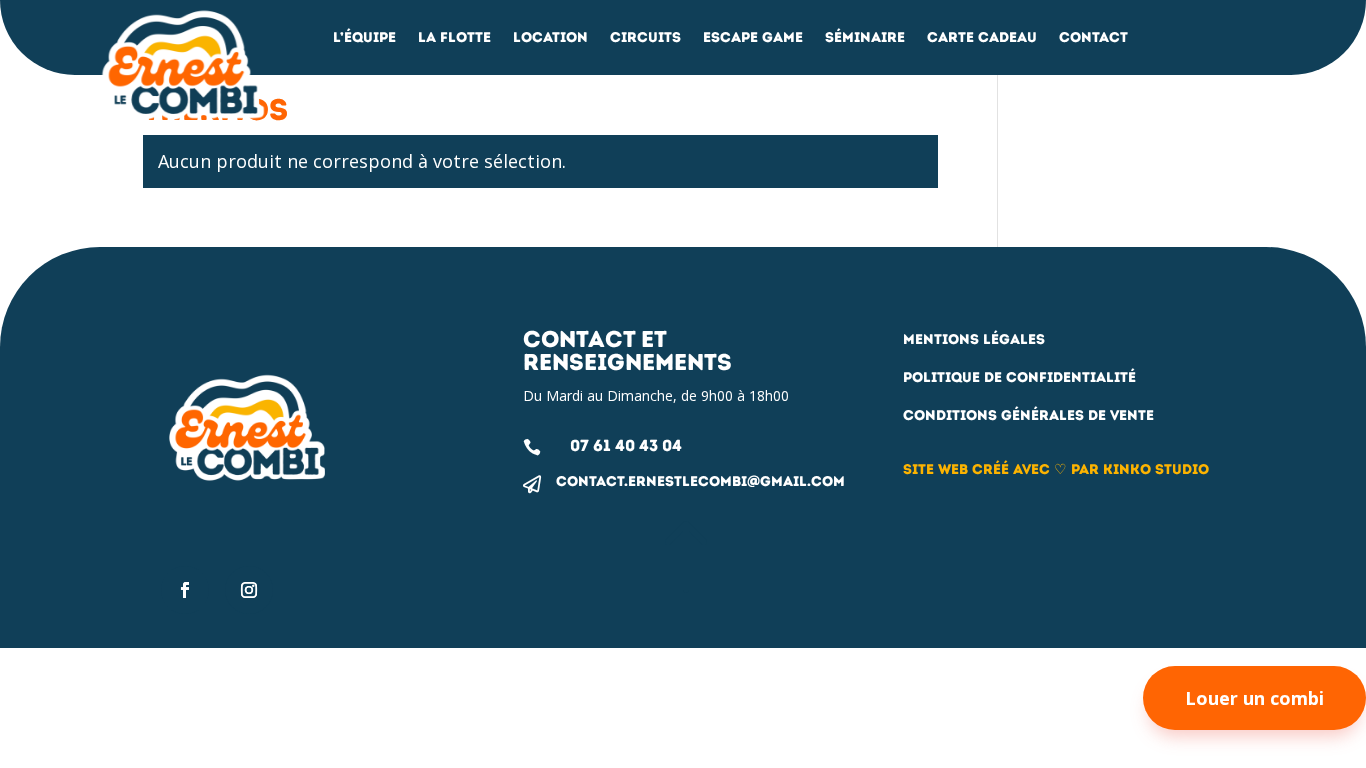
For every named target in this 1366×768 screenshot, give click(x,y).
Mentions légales (974, 339)
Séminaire (865, 38)
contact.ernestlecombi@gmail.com (700, 481)
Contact (1093, 38)
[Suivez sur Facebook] (185, 590)
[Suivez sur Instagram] (249, 590)
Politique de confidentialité (1019, 377)
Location (550, 38)
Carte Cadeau (982, 38)
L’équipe (364, 38)
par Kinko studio (1140, 469)
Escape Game (753, 38)
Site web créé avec (976, 469)
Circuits (645, 38)
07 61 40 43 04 (626, 445)
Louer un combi (1254, 698)
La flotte (454, 38)
